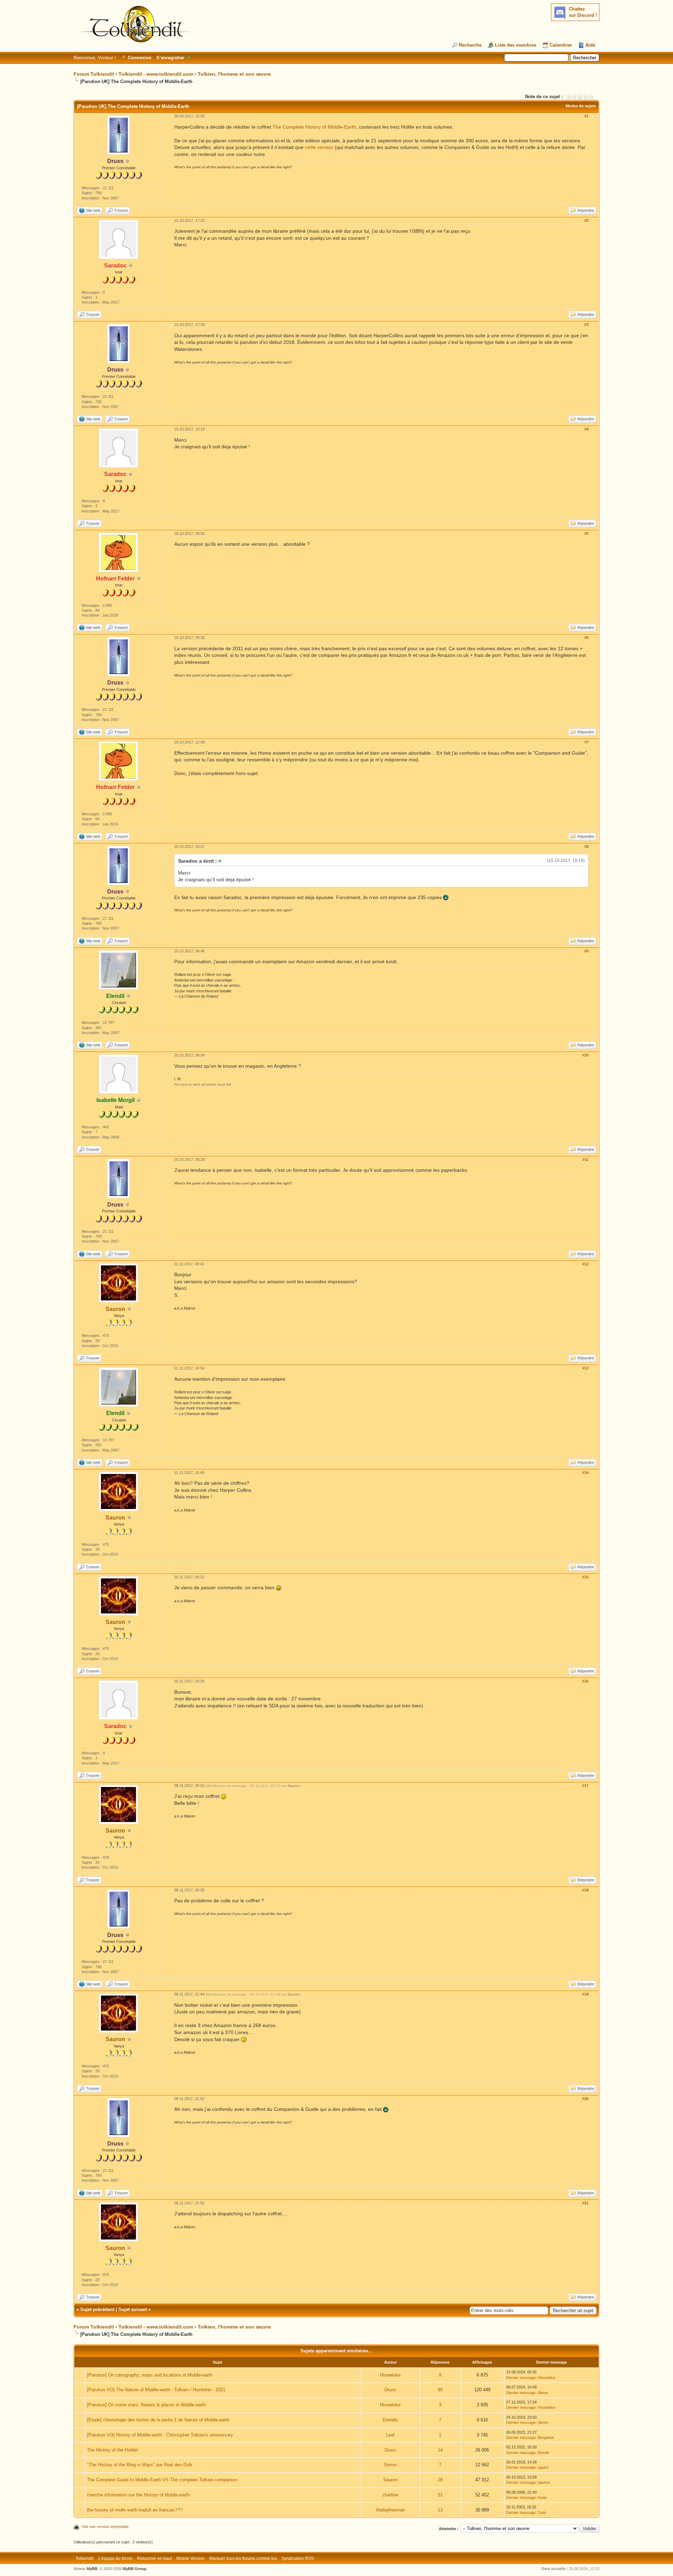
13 (440, 2510)
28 (440, 2480)
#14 (585, 1473)
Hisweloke (390, 2375)
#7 (586, 742)
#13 (585, 1368)
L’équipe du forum (115, 2558)
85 (440, 2390)
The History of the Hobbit (112, 2450)
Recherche (470, 45)
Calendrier (561, 45)
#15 (585, 1577)
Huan (542, 2497)
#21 (585, 2203)
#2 (586, 220)
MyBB (92, 2569)
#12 (585, 1264)
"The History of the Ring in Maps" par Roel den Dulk (140, 2465)
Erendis (390, 2420)
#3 (586, 325)
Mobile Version (191, 2558)
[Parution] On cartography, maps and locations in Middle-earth (150, 2375)
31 (440, 2495)
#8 (586, 847)
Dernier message (521, 2378)
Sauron (115, 1309)
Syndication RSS (298, 2558)
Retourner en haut (154, 2558)
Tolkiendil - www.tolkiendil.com (156, 74)
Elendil (543, 2453)
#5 (586, 533)
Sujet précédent (97, 2309)
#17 (585, 1786)
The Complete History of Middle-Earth (314, 127)
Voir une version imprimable (105, 2527)
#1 (586, 116)
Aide (590, 45)
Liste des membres (516, 45)
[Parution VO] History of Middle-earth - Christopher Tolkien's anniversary (160, 2435)
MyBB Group (135, 2569)
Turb (542, 2513)
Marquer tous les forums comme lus (243, 2558)
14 (440, 2450)
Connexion (140, 58)
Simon (543, 2393)
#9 (586, 951)
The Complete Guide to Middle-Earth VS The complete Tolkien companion (162, 2480)
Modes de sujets (581, 106)
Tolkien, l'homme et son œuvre (234, 74)
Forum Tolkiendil (94, 74)
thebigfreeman (390, 2510)
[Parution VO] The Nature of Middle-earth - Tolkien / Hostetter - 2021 (156, 2390)
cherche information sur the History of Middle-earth (138, 2495)
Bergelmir (546, 2438)
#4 (586, 429)
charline (390, 2495)
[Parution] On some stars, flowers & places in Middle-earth (146, 2405)
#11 (586, 1160)
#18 (585, 1890)
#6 (586, 638)
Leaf (390, 2435)
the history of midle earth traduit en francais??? (135, 2510)
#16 (585, 1681)
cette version (319, 147)
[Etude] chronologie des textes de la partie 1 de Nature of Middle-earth (158, 2420)
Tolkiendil (84, 2558)
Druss (390, 2390)
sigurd (543, 2467)
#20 (585, 2099)
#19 (585, 1994)
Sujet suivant (133, 2309)
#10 (585, 1055)
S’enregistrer (170, 58)
